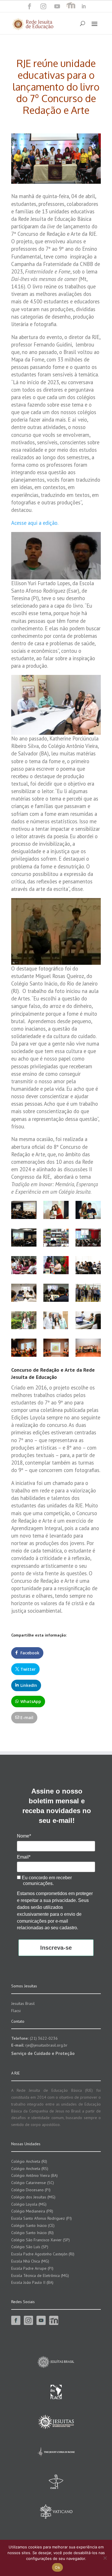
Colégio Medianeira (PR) (32, 2211)
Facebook (30, 1653)
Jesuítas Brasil (23, 2003)
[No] (105, 2558)
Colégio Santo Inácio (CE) (33, 2225)
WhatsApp (31, 1701)
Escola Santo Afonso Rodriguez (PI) (41, 2218)
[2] (56, 1322)
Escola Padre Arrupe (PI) (32, 2268)
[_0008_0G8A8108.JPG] (24, 1239)
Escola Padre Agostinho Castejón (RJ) (43, 2254)
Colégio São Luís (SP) (30, 2247)
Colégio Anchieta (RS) (30, 2169)
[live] (56, 1239)
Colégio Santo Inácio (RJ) (32, 2233)
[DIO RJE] (56, 1267)
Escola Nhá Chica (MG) (30, 2261)
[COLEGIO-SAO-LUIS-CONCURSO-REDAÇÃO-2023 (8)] (88, 1267)
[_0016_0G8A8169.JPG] (88, 1211)
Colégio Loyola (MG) (29, 2204)
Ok (57, 2567)
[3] (88, 1322)
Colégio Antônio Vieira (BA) (34, 2175)
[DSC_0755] (56, 1349)
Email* (24, 1857)
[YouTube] (57, 6)
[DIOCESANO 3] (88, 1239)
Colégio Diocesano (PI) (31, 2190)
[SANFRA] (88, 1294)
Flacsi (16, 2011)
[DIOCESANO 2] (24, 1267)
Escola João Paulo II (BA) (32, 2282)
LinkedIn (29, 1685)
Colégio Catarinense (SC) (33, 2183)
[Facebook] (30, 6)
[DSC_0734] (24, 1349)
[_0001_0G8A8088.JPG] (24, 1211)
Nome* (24, 1836)
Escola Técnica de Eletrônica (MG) (40, 2275)
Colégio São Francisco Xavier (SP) (40, 2240)
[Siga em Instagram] (43, 6)
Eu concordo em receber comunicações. (46, 1881)
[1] (24, 1322)
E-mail (27, 1717)
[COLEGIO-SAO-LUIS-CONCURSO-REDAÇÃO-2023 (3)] (24, 1294)
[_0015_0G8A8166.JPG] (56, 1211)
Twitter (28, 1669)
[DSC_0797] (88, 1349)
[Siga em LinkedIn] (84, 6)
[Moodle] (71, 6)
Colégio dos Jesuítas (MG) (33, 2197)
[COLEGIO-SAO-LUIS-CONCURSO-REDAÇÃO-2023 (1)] (56, 1294)
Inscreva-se (56, 1948)
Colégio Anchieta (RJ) (29, 2161)
